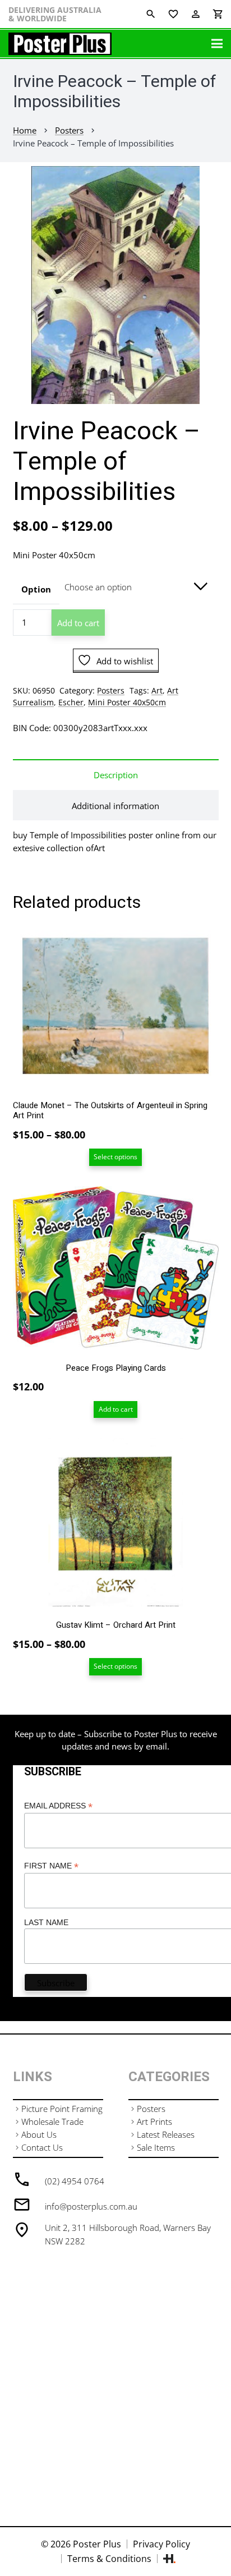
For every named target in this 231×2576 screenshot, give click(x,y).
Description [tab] (116, 775)
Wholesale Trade (52, 2122)
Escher (71, 702)
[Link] (60, 44)
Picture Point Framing (62, 2109)
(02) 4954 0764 (75, 2181)
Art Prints (154, 2122)
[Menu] (217, 44)
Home (25, 130)
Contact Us (42, 2147)
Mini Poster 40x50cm (127, 702)
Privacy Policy (161, 2544)
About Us (39, 2134)
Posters (69, 130)
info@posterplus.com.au (91, 2206)
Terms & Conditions (109, 2559)
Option (36, 589)
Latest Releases (166, 2134)
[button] (214, 183)
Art (157, 691)
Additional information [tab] (115, 806)
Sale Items (156, 2147)
